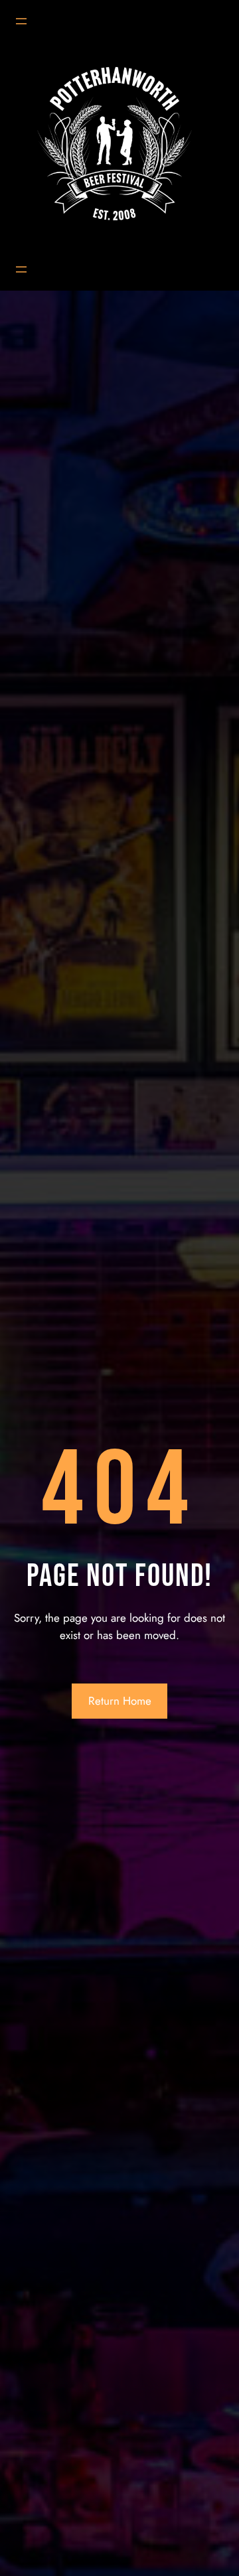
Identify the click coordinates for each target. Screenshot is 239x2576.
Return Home (120, 1701)
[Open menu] (21, 21)
